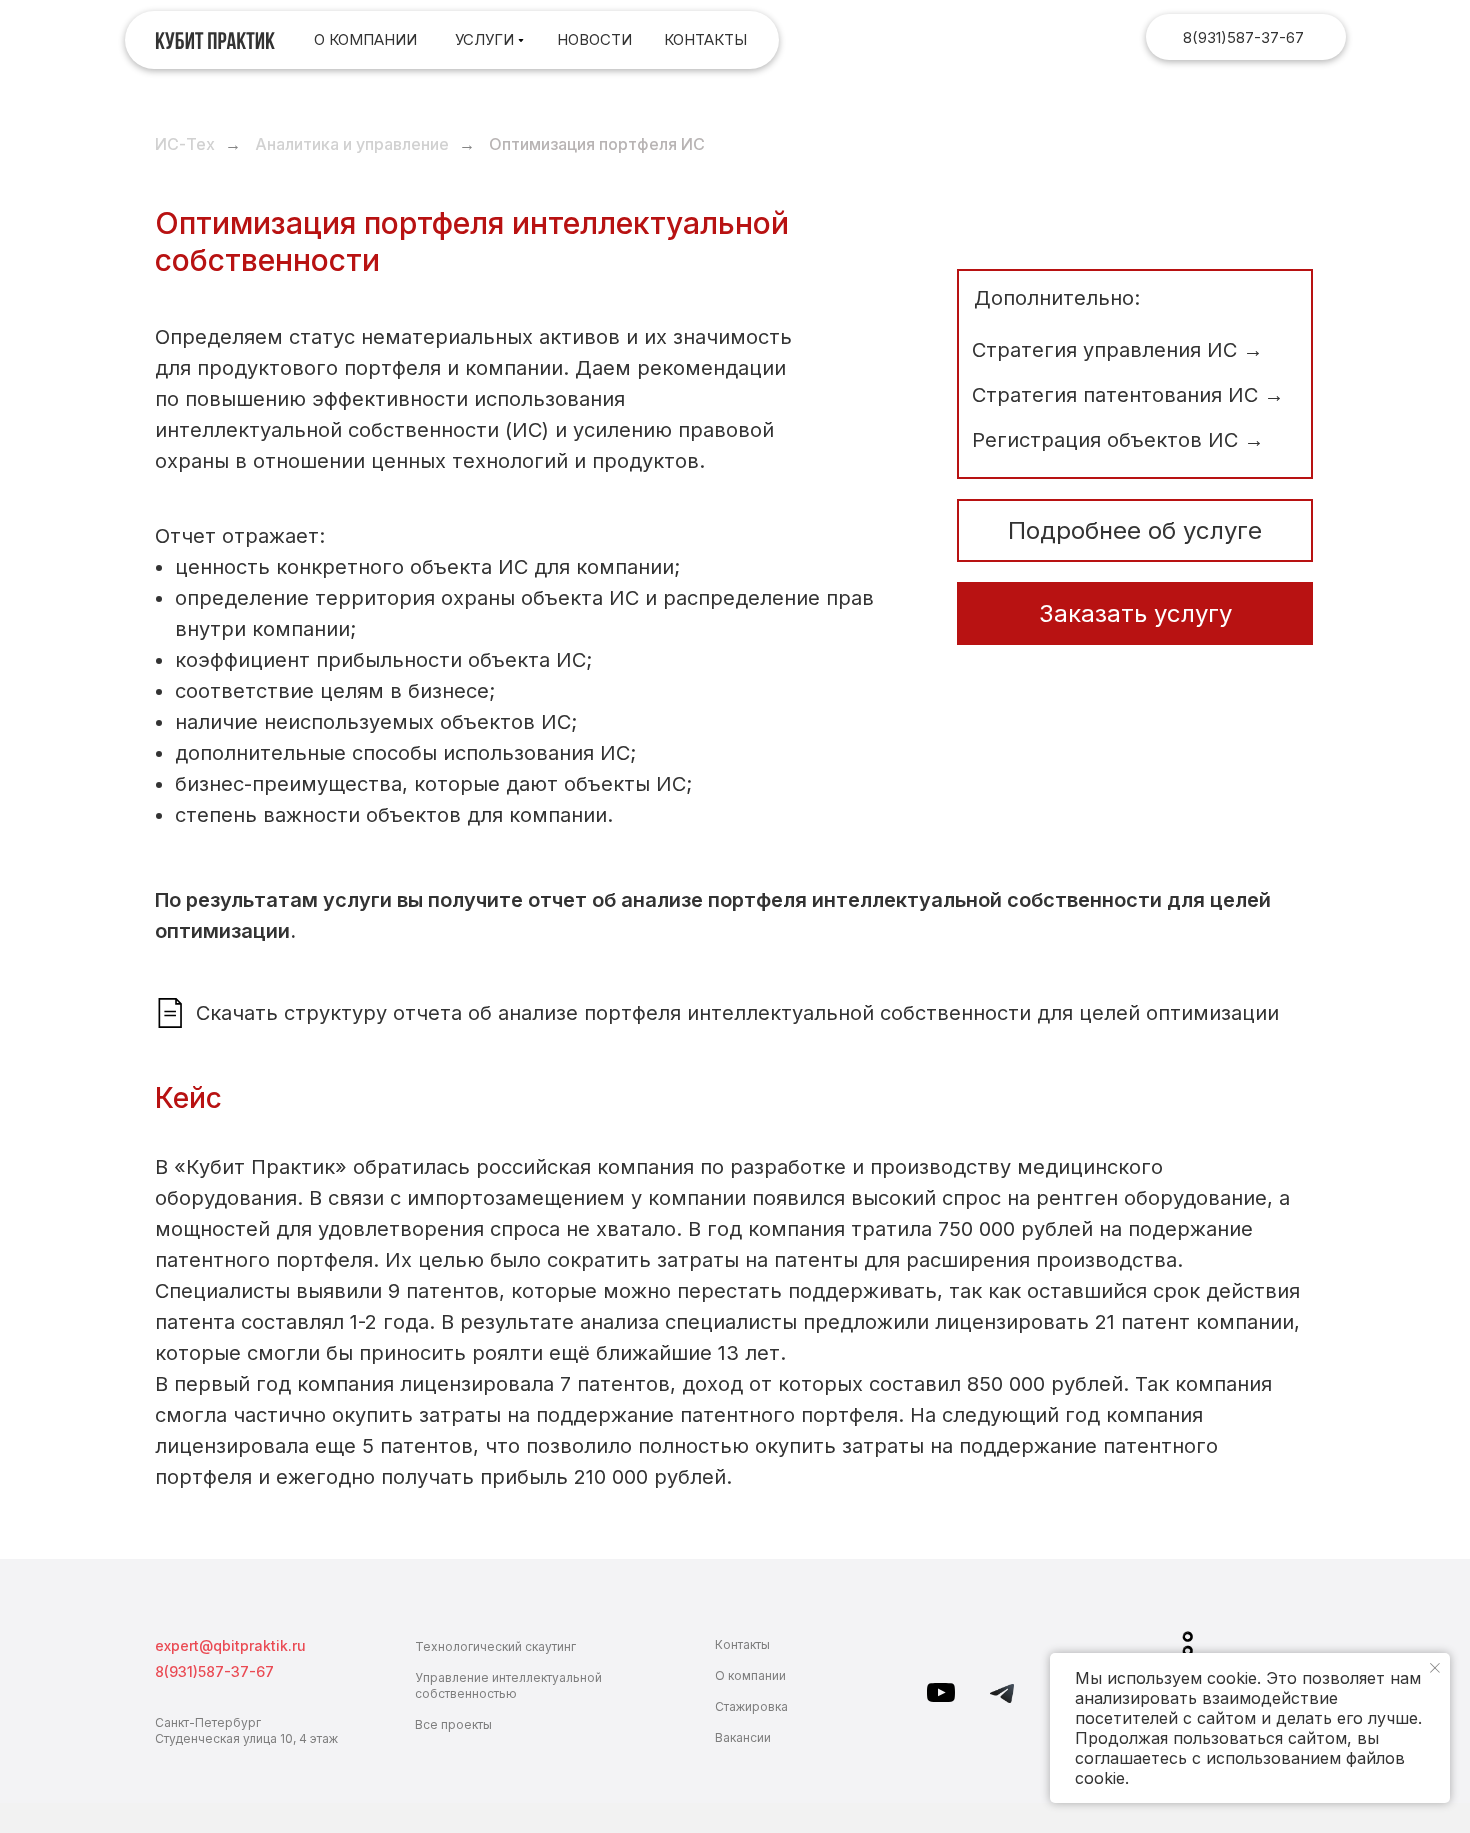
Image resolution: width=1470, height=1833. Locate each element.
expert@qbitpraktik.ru (230, 1645)
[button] (1135, 613)
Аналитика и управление (352, 144)
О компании (750, 1675)
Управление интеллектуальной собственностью (508, 1685)
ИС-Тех (185, 144)
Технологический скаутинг (495, 1646)
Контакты (742, 1644)
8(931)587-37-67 (1243, 37)
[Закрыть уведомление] (1435, 1668)
